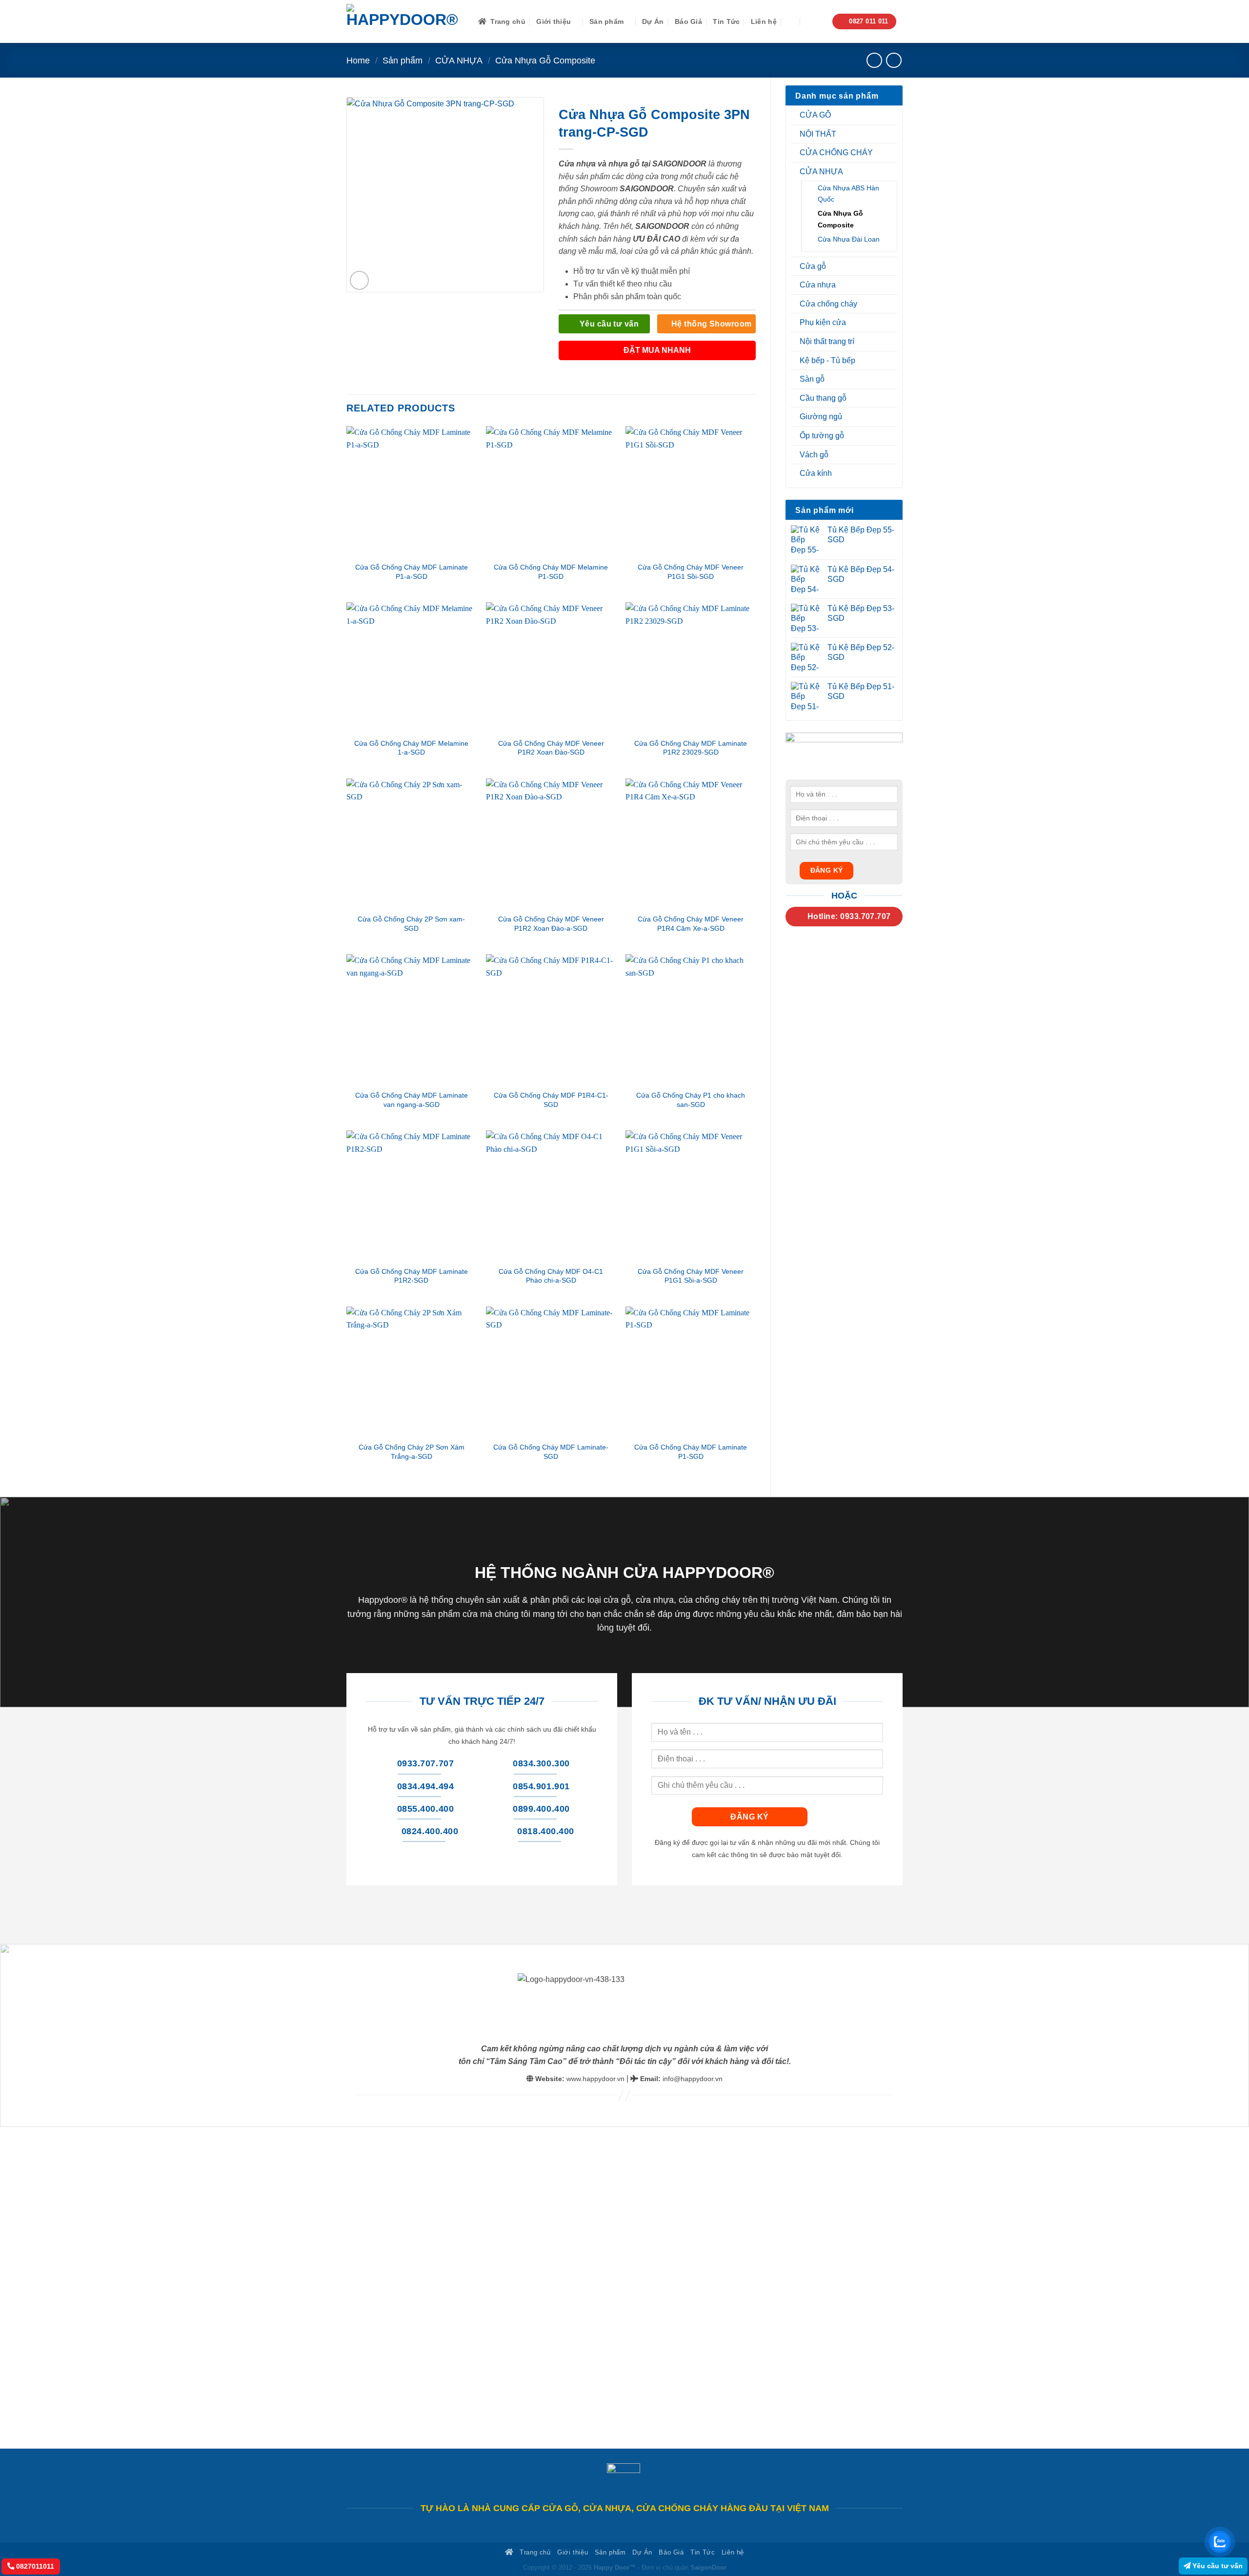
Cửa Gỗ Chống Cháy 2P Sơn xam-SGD (411, 924)
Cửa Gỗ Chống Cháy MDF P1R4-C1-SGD (551, 1100)
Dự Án (653, 21)
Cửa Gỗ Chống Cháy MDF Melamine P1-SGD (551, 572)
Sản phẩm (606, 21)
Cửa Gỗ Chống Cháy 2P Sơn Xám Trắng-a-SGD (412, 1452)
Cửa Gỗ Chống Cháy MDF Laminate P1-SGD (691, 1452)
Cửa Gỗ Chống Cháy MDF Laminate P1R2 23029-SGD (691, 748)
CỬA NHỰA (459, 60)
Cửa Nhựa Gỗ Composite (545, 60)
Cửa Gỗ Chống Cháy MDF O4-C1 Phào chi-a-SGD (551, 1276)
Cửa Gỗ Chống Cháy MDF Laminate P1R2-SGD (412, 1276)
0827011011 (34, 2566)
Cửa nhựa (818, 285)
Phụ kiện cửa (823, 322)
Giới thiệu (554, 21)
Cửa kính (816, 473)
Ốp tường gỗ (822, 436)
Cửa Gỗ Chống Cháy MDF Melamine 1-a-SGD (411, 748)
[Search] (792, 22)
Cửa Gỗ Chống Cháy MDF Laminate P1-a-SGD (412, 572)
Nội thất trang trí (827, 341)
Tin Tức (726, 21)
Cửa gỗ (813, 266)
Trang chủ (508, 21)
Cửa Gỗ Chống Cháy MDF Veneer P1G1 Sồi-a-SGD (691, 1276)
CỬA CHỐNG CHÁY (836, 153)
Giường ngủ (821, 417)
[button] (814, 22)
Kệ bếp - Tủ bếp (827, 360)
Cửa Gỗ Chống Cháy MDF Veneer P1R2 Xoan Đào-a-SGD (551, 924)
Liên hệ (764, 21)
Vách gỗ (814, 455)
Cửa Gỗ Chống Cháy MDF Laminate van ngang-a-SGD (412, 1100)
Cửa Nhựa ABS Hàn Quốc (848, 194)
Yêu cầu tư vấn (1217, 2566)
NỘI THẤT (818, 134)
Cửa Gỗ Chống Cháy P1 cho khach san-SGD (691, 1100)
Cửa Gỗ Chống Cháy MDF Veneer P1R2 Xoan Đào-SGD (551, 748)
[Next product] (874, 60)
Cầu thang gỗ (823, 398)
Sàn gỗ (812, 379)
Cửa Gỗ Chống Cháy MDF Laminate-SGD (551, 1452)
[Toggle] (891, 115)
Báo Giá (688, 21)
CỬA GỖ (815, 115)
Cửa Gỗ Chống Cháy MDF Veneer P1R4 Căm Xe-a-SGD (691, 924)
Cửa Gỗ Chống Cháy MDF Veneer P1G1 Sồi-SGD (691, 572)
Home (358, 60)
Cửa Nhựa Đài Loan (849, 239)
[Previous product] (894, 60)
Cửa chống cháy (828, 304)
